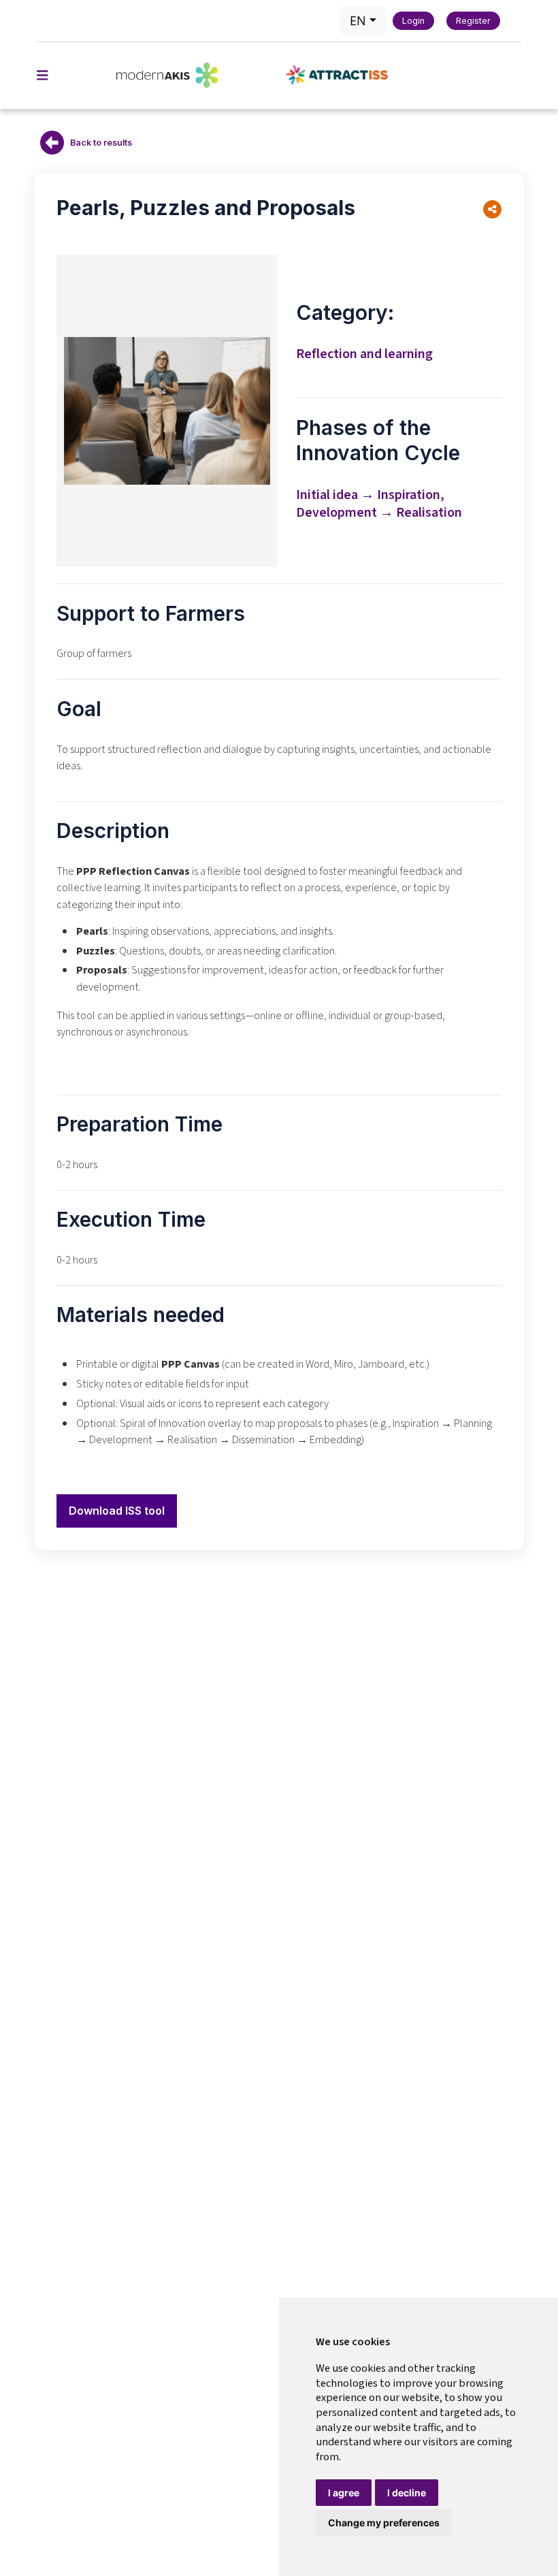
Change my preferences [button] (384, 2523)
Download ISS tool (117, 1511)
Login (413, 21)
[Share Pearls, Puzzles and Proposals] (492, 209)
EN (358, 20)
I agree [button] (344, 2493)
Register (473, 21)
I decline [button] (407, 2493)
